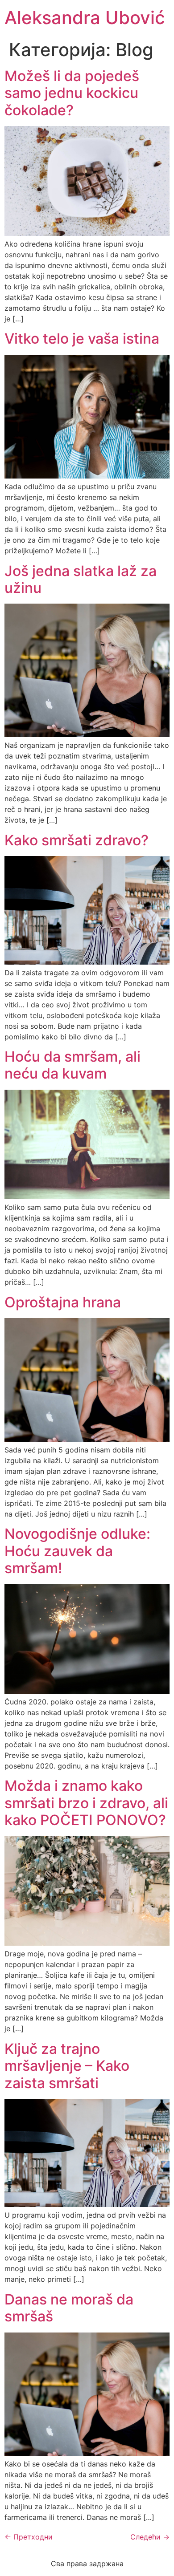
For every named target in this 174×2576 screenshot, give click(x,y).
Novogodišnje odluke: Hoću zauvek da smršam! (77, 1551)
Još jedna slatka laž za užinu (81, 579)
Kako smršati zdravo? (77, 840)
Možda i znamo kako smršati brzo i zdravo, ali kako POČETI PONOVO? (86, 1803)
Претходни (29, 2537)
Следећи (150, 2537)
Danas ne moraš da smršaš (69, 2308)
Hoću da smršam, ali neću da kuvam (72, 1065)
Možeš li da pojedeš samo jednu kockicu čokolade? (72, 93)
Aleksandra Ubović (85, 18)
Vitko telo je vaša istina (82, 339)
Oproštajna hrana (63, 1302)
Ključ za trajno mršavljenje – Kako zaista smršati (67, 2066)
